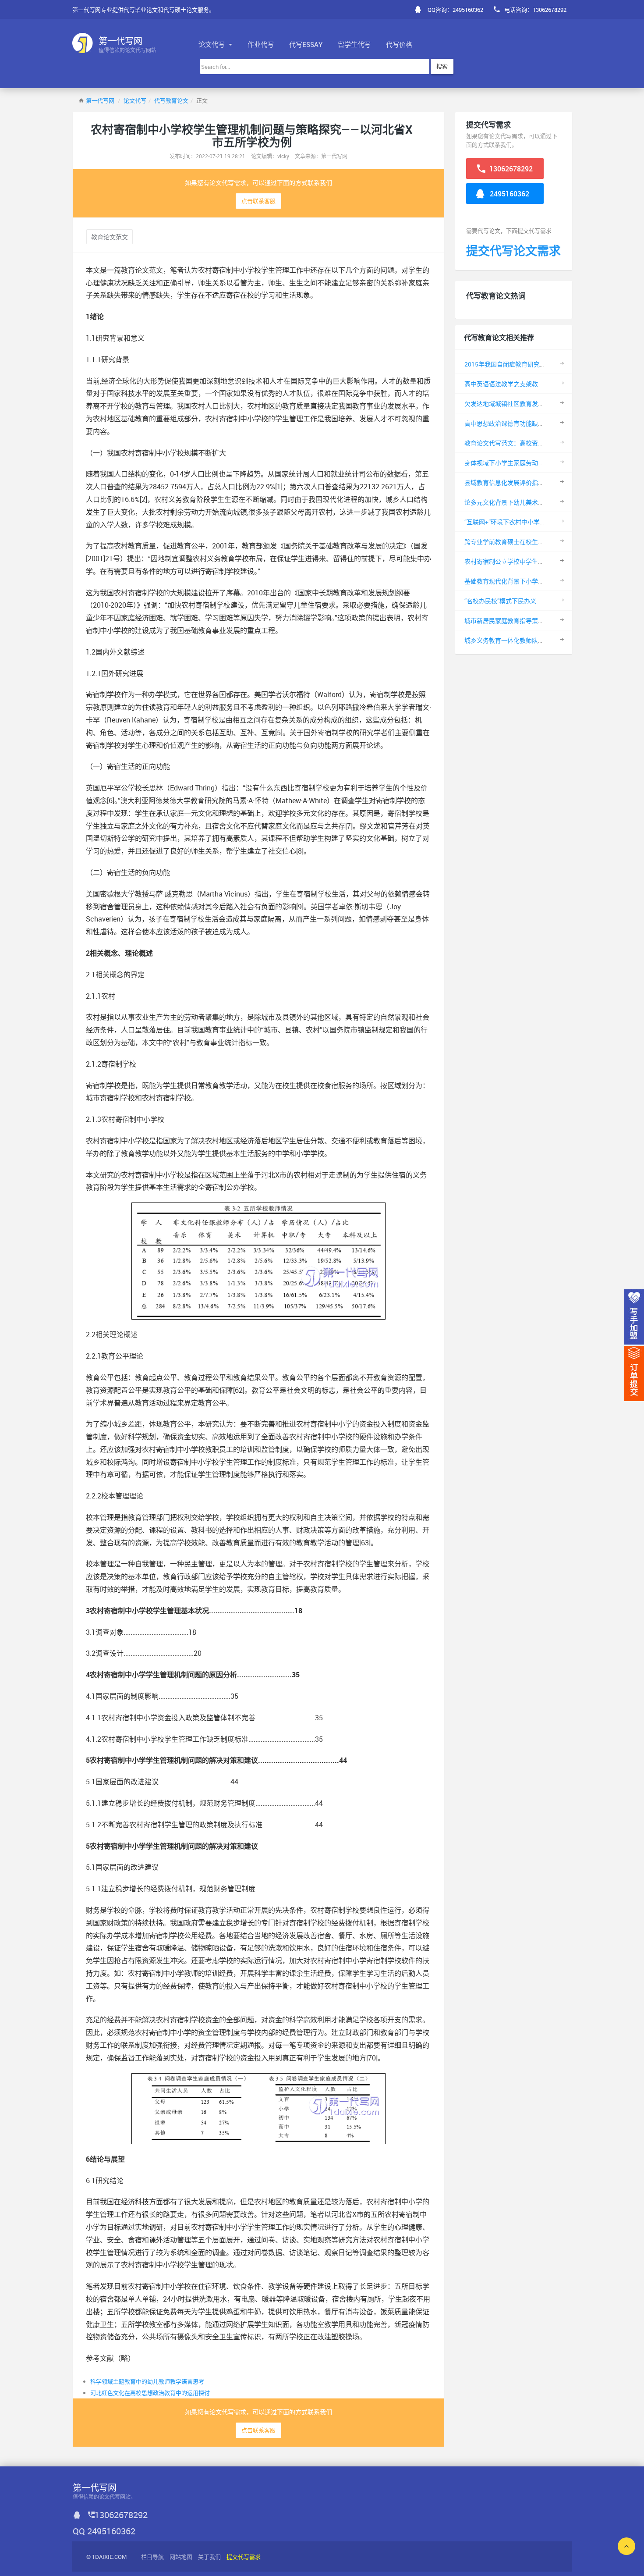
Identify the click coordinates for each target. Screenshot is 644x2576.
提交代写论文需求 (513, 251)
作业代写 (261, 44)
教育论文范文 (110, 237)
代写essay (306, 44)
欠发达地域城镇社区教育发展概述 (510, 404)
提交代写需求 (244, 2557)
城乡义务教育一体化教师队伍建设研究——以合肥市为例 (540, 640)
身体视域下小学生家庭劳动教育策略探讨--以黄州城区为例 (543, 463)
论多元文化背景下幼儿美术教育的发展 (517, 502)
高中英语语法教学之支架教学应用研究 (517, 384)
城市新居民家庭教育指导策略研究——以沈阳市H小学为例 (542, 621)
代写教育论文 (171, 100)
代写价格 (399, 44)
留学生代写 (354, 44)
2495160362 (509, 194)
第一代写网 (100, 100)
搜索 (442, 66)
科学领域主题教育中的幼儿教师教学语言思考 (147, 2381)
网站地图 (181, 2557)
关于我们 (209, 2557)
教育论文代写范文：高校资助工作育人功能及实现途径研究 (544, 443)
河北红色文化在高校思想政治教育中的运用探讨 (150, 2393)
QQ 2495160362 (104, 2531)
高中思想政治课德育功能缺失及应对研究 (520, 423)
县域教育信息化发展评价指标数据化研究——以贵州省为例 (543, 482)
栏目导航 (152, 2557)
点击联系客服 (258, 201)
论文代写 (212, 44)
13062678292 (510, 169)
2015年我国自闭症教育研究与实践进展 (517, 364)
